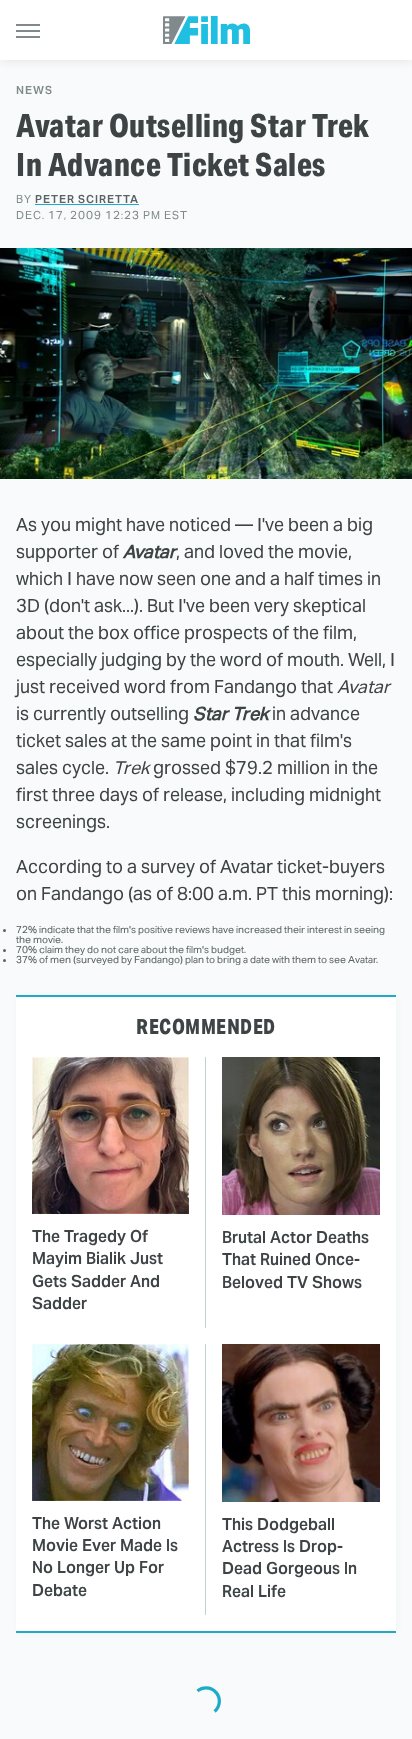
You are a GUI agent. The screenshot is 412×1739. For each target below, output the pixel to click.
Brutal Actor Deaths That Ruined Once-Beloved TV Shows (295, 1260)
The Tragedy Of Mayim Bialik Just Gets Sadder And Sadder (97, 1270)
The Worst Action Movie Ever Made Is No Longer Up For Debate (105, 1557)
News (34, 90)
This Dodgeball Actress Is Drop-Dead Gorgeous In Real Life (289, 1558)
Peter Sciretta (87, 199)
